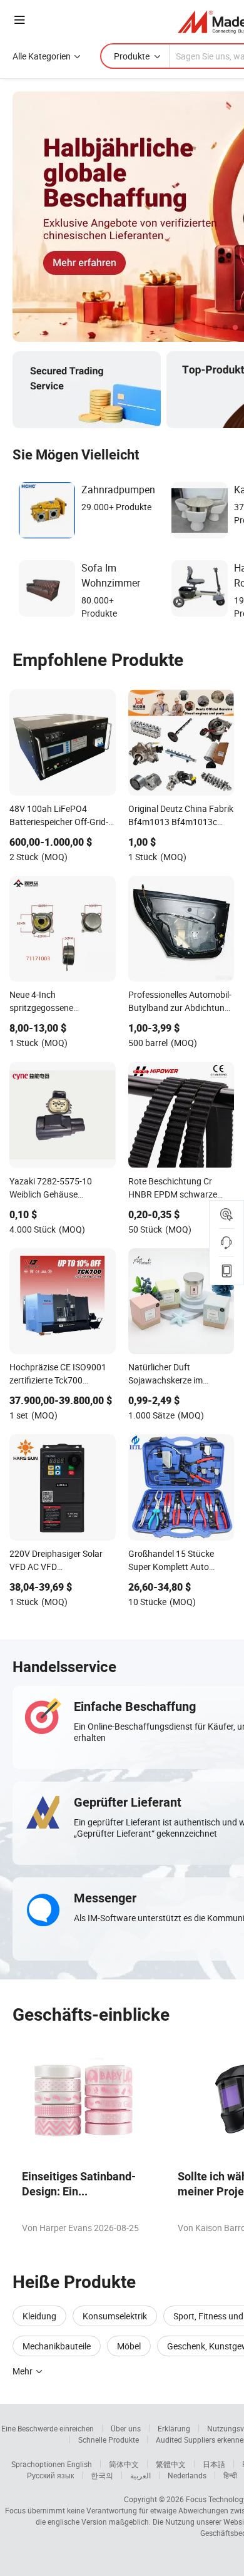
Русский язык (50, 2475)
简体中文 (124, 2464)
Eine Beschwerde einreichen (48, 2428)
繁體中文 (171, 2464)
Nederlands (187, 2475)
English (79, 2464)
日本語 (214, 2464)
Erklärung (174, 2428)
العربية (140, 2475)
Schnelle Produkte (109, 2440)
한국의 (102, 2475)
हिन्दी (230, 2475)
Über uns (126, 2428)
